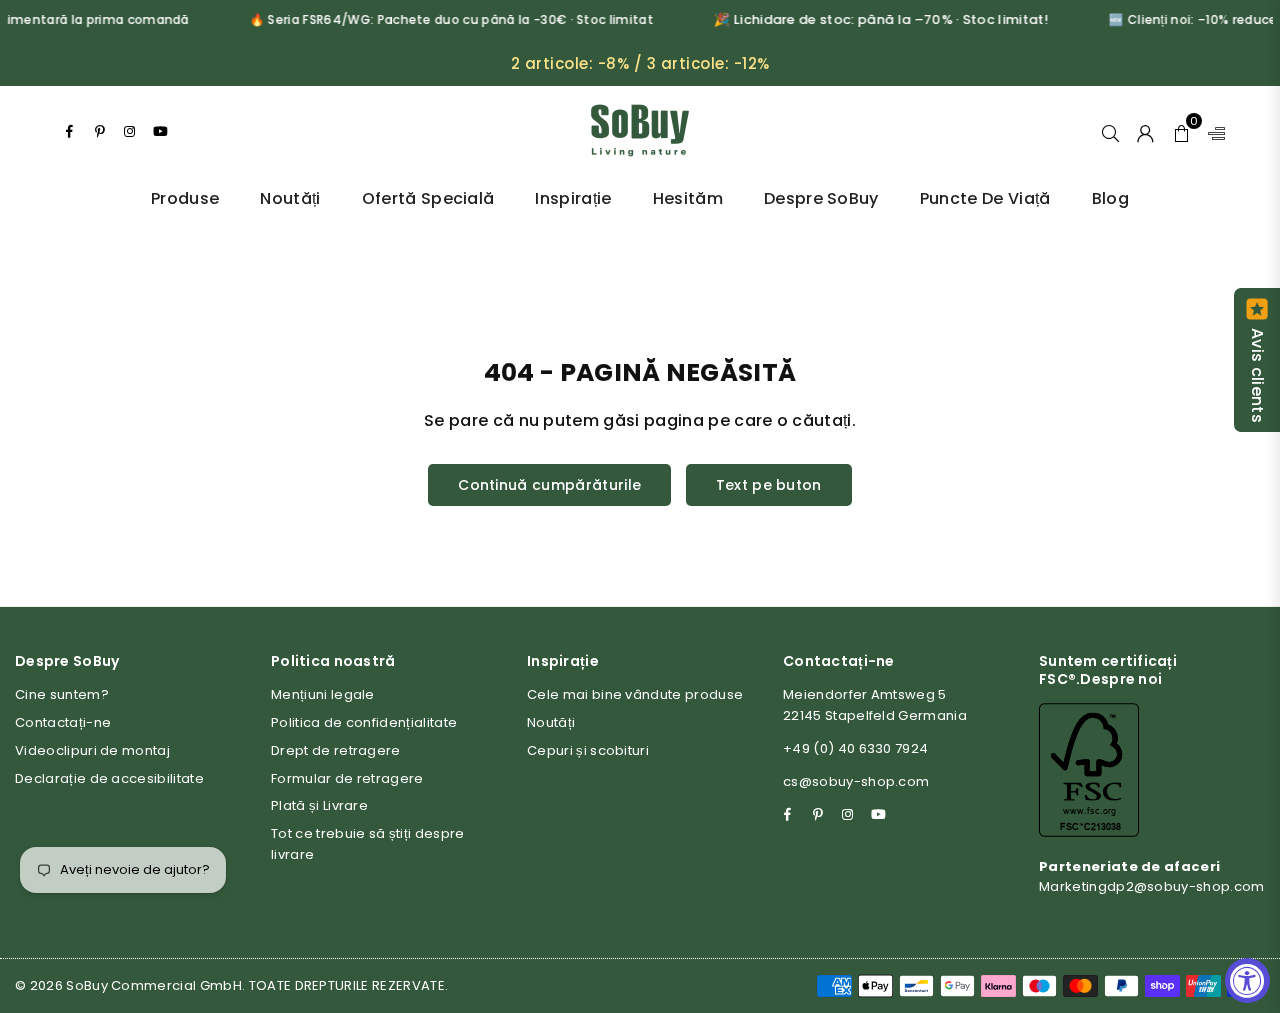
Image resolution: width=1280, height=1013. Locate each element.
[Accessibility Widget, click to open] (1247, 980)
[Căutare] (1110, 131)
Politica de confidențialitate (364, 722)
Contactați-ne (63, 722)
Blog (1110, 198)
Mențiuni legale (323, 694)
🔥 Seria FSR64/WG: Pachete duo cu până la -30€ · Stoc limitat (444, 19)
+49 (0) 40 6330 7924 (855, 748)
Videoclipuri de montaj (92, 750)
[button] (1181, 131)
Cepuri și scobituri (588, 750)
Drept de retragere (336, 750)
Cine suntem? (62, 694)
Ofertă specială (428, 198)
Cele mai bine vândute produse (635, 694)
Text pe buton (769, 485)
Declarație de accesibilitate (109, 778)
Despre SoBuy (821, 198)
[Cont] (1145, 131)
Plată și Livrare (319, 805)
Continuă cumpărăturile (549, 485)
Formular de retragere (347, 778)
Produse (185, 198)
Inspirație (573, 198)
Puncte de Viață (985, 198)
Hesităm (688, 198)
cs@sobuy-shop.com (856, 781)
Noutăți (290, 198)
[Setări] (1212, 131)
